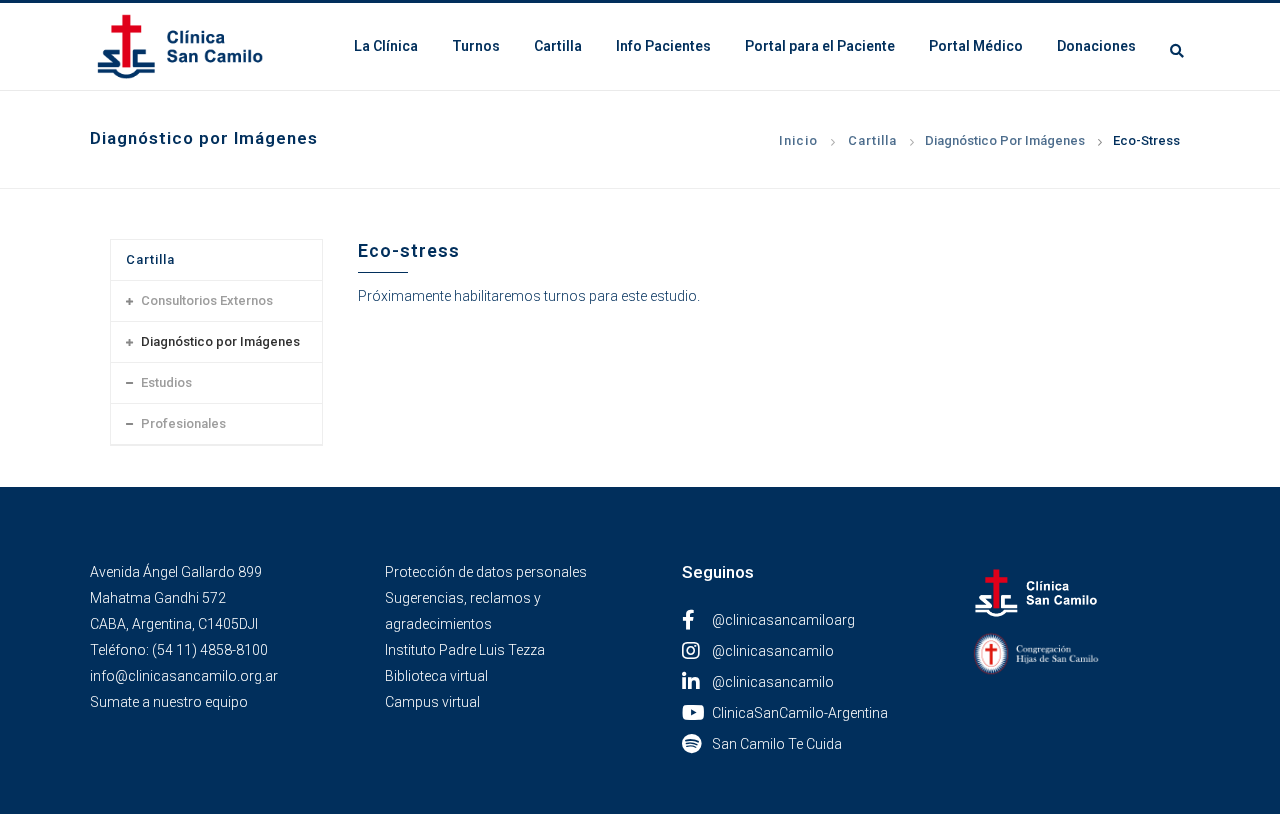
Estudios (166, 382)
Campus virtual (432, 702)
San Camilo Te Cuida (777, 744)
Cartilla (872, 140)
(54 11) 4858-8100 (210, 650)
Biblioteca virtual (436, 676)
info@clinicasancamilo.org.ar (184, 676)
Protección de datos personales (486, 572)
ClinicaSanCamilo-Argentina (800, 713)
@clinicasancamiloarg (783, 620)
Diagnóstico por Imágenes (1005, 140)
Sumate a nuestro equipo (169, 702)
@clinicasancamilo (773, 651)
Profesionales (183, 423)
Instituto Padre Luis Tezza (465, 650)
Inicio (798, 140)
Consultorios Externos (207, 300)
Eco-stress (1146, 140)
